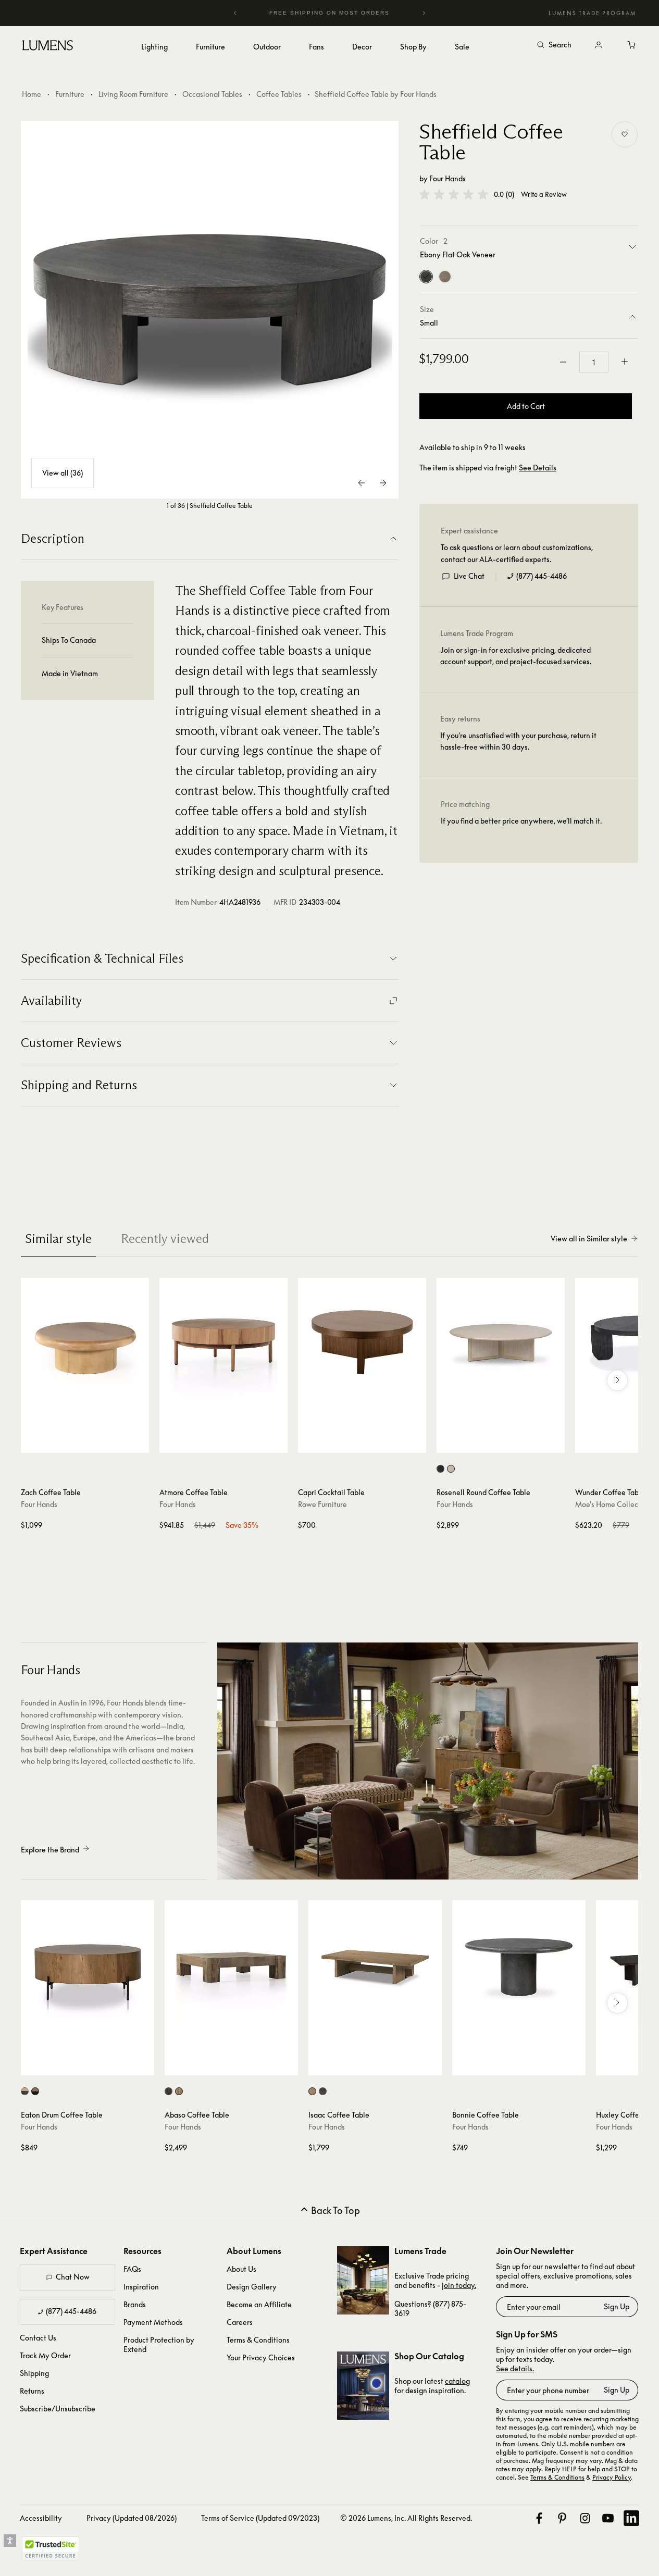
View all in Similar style (589, 1239)
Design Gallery (252, 2287)
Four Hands (447, 178)
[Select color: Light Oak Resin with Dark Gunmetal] (25, 2091)
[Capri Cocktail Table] (362, 1342)
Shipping (34, 2373)
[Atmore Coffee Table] (223, 1342)
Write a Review (544, 195)
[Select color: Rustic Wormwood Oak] (179, 2091)
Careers (240, 2322)
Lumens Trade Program (592, 13)
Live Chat (469, 576)
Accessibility (41, 2518)
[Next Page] (383, 483)
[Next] (424, 13)
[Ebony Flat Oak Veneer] (426, 277)
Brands (135, 2304)
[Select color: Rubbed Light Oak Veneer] (312, 2091)
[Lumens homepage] (48, 47)
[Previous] (235, 13)
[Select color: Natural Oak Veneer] (451, 1469)
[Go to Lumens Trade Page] (363, 2280)
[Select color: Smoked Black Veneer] (323, 2091)
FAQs (132, 2269)
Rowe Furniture (322, 1504)
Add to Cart (526, 406)
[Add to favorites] (625, 134)
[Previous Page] (362, 483)
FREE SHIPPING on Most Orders (323, 13)
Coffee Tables (279, 94)
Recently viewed (165, 1239)
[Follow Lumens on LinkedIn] (631, 2518)
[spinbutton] (594, 362)
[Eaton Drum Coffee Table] (88, 1967)
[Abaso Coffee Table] (231, 1967)
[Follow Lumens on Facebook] (539, 2518)
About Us (241, 2269)
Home (32, 94)
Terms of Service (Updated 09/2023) (260, 2518)
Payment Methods (153, 2322)
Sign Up (617, 2306)
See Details (538, 468)
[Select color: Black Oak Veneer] (440, 1469)
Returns (32, 2391)
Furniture (70, 94)
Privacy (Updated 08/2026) (132, 2518)
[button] (454, 194)
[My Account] (599, 45)
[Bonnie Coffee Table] (519, 1967)
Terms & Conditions (258, 2340)
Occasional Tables (212, 94)
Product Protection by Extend (159, 2344)
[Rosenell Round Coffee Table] (501, 1342)
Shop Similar (92, 1442)
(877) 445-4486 (542, 576)
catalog (457, 2381)
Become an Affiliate (259, 2304)
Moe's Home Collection (613, 1504)
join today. (459, 2285)
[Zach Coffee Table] (85, 1342)
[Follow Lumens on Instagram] (585, 2518)
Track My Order (45, 2355)
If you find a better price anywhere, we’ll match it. (521, 821)
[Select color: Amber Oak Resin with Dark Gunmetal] (35, 2091)
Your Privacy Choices (261, 2357)
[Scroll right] (617, 1380)
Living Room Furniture (133, 94)
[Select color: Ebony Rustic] (169, 2091)
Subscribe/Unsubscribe (58, 2409)
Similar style (58, 1239)
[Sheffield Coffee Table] (210, 310)
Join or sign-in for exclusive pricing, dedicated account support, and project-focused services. (516, 656)
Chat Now (73, 2277)
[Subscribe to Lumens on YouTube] (608, 2518)
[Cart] (632, 45)
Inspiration (141, 2287)
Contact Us (38, 2338)
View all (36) (63, 473)
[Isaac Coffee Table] (375, 1967)
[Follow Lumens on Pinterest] (562, 2518)
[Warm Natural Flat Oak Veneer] (445, 277)
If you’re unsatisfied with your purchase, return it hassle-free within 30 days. (518, 741)
